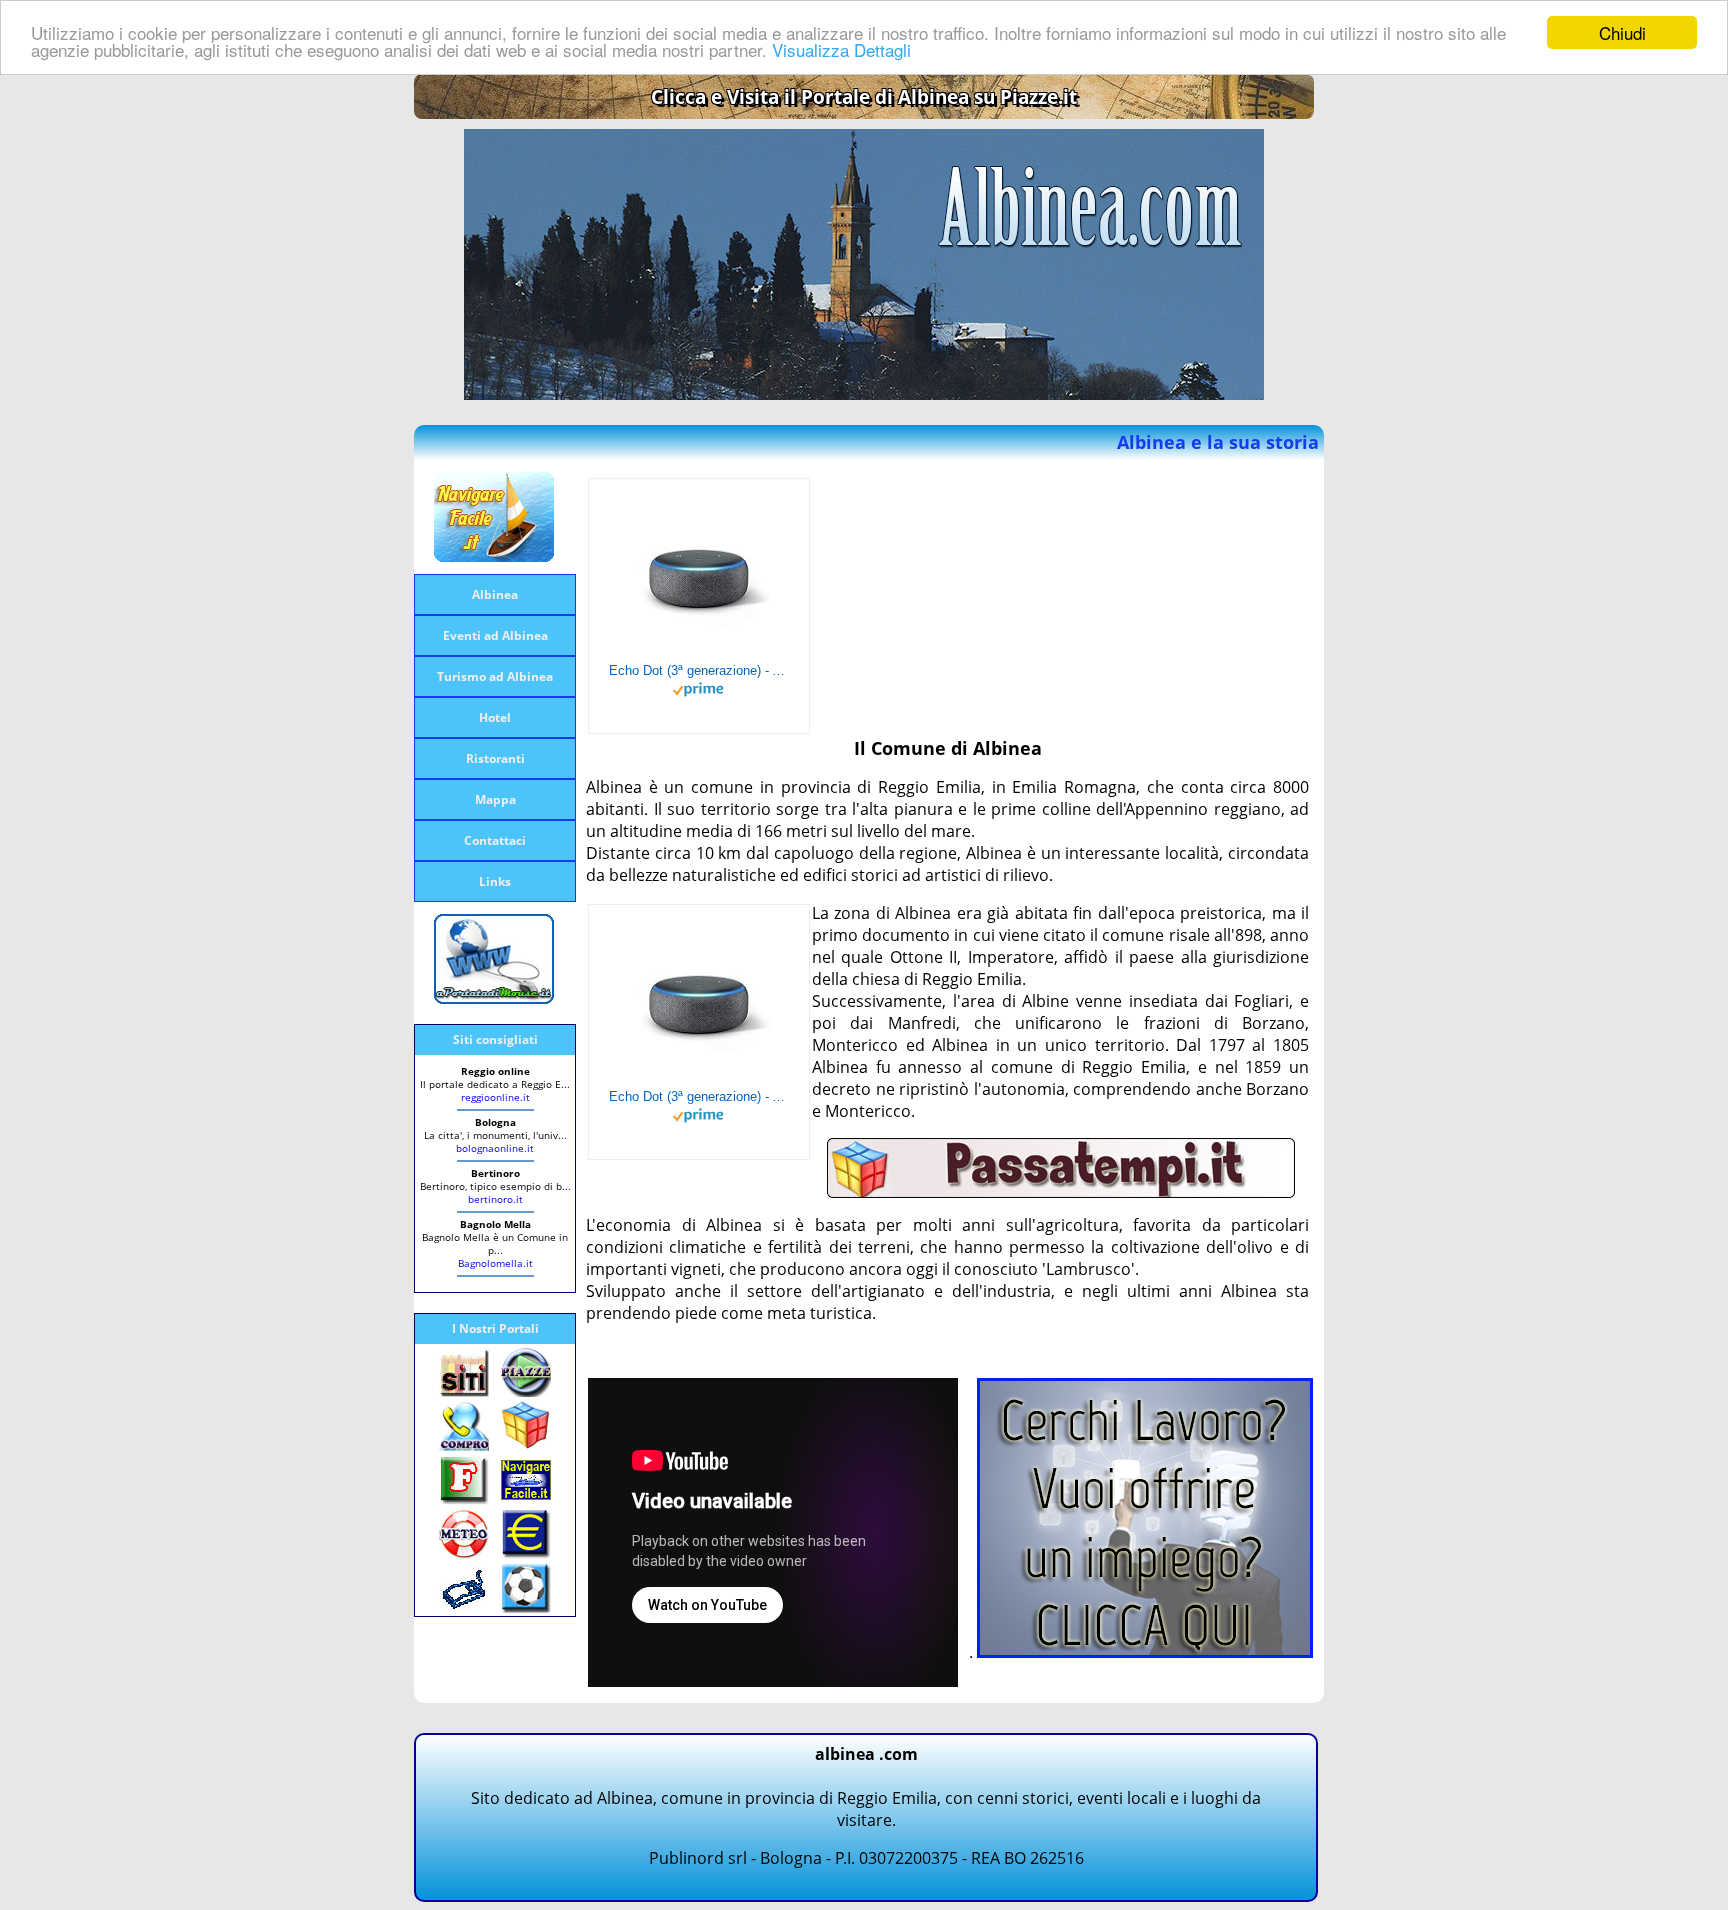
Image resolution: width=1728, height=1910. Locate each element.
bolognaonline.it (495, 1148)
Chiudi (1622, 32)
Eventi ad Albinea (495, 635)
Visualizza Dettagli (841, 50)
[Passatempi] (1061, 1192)
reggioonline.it (495, 1097)
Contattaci (495, 840)
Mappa (495, 799)
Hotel (495, 717)
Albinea (495, 594)
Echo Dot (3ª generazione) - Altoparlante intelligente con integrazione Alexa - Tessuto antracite (699, 670)
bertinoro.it (495, 1199)
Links (495, 881)
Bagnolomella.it (495, 1263)
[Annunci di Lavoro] (1145, 1652)
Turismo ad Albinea (495, 676)
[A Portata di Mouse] (494, 998)
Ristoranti (495, 758)
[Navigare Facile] (494, 556)
